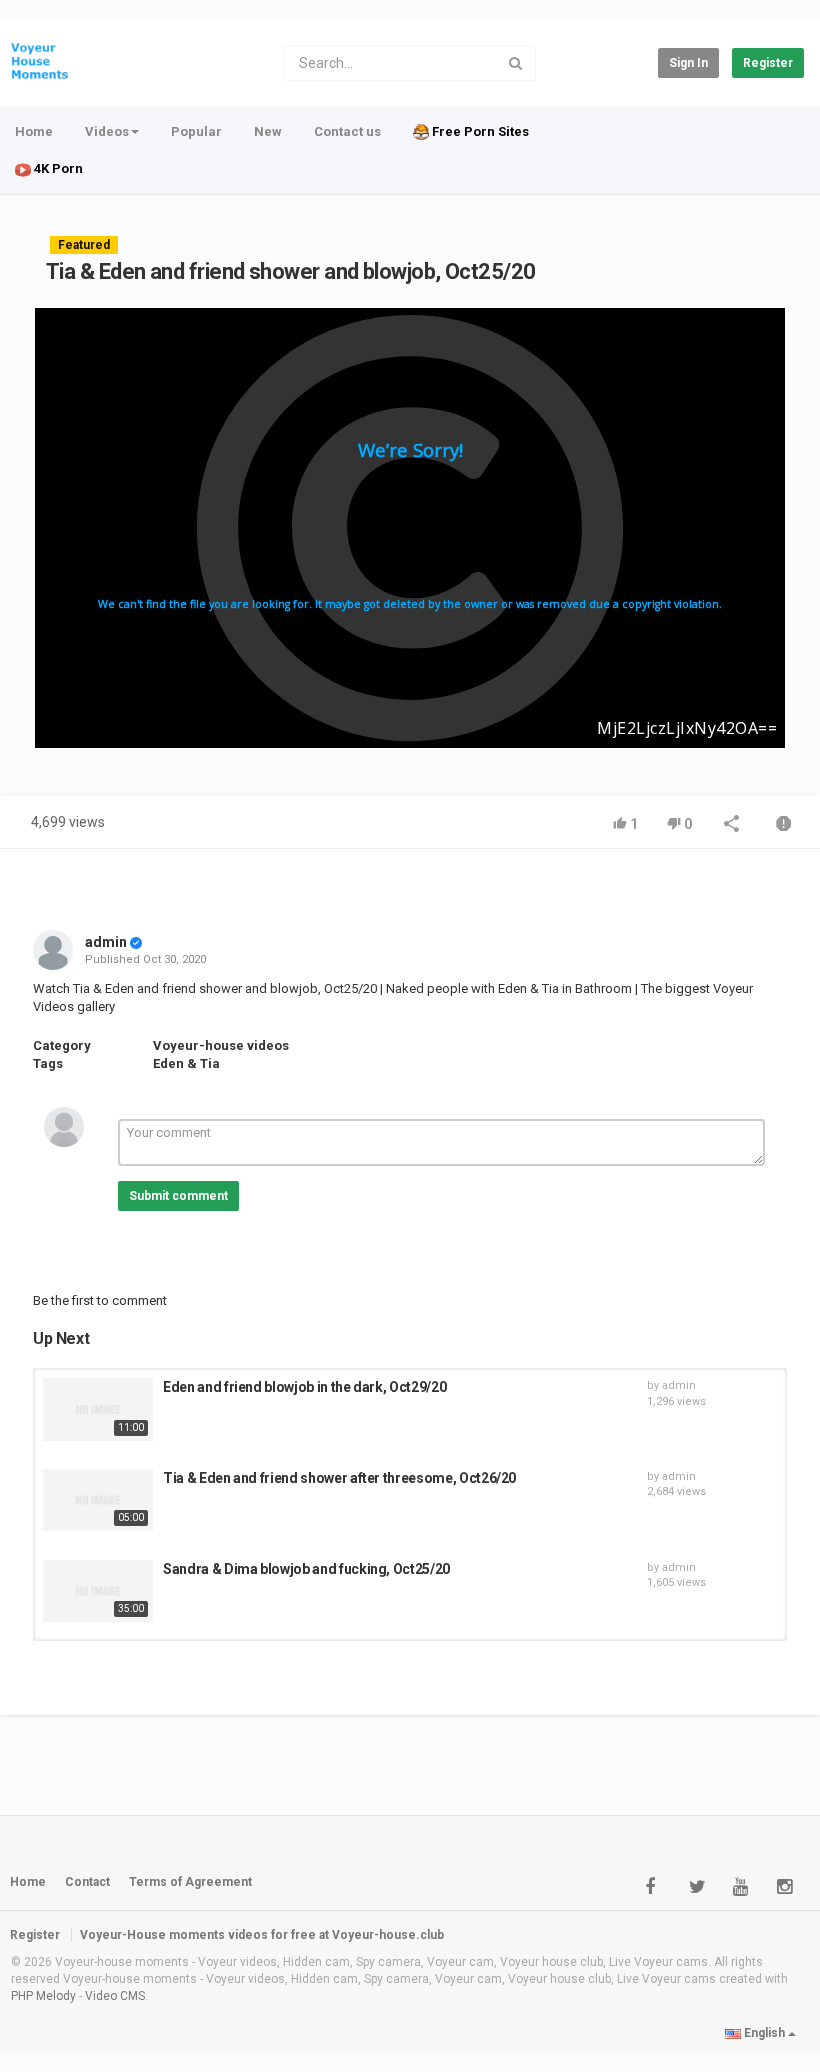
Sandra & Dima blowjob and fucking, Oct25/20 (306, 1569)
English (764, 2033)
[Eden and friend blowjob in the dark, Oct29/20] (98, 1409)
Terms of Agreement (190, 1882)
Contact (87, 1882)
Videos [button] (107, 131)
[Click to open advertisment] (410, 528)
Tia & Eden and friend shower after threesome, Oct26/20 (339, 1478)
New (268, 131)
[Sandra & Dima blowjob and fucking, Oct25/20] (98, 1591)
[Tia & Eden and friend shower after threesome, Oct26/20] (98, 1500)
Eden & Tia (186, 1063)
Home (34, 131)
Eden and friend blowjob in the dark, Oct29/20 (304, 1387)
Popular (196, 131)
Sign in (688, 63)
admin (106, 942)
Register (768, 63)
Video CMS (115, 1996)
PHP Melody (43, 1996)
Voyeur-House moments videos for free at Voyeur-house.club (262, 1935)
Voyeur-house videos (221, 1045)
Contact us (347, 131)
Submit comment (178, 1196)
